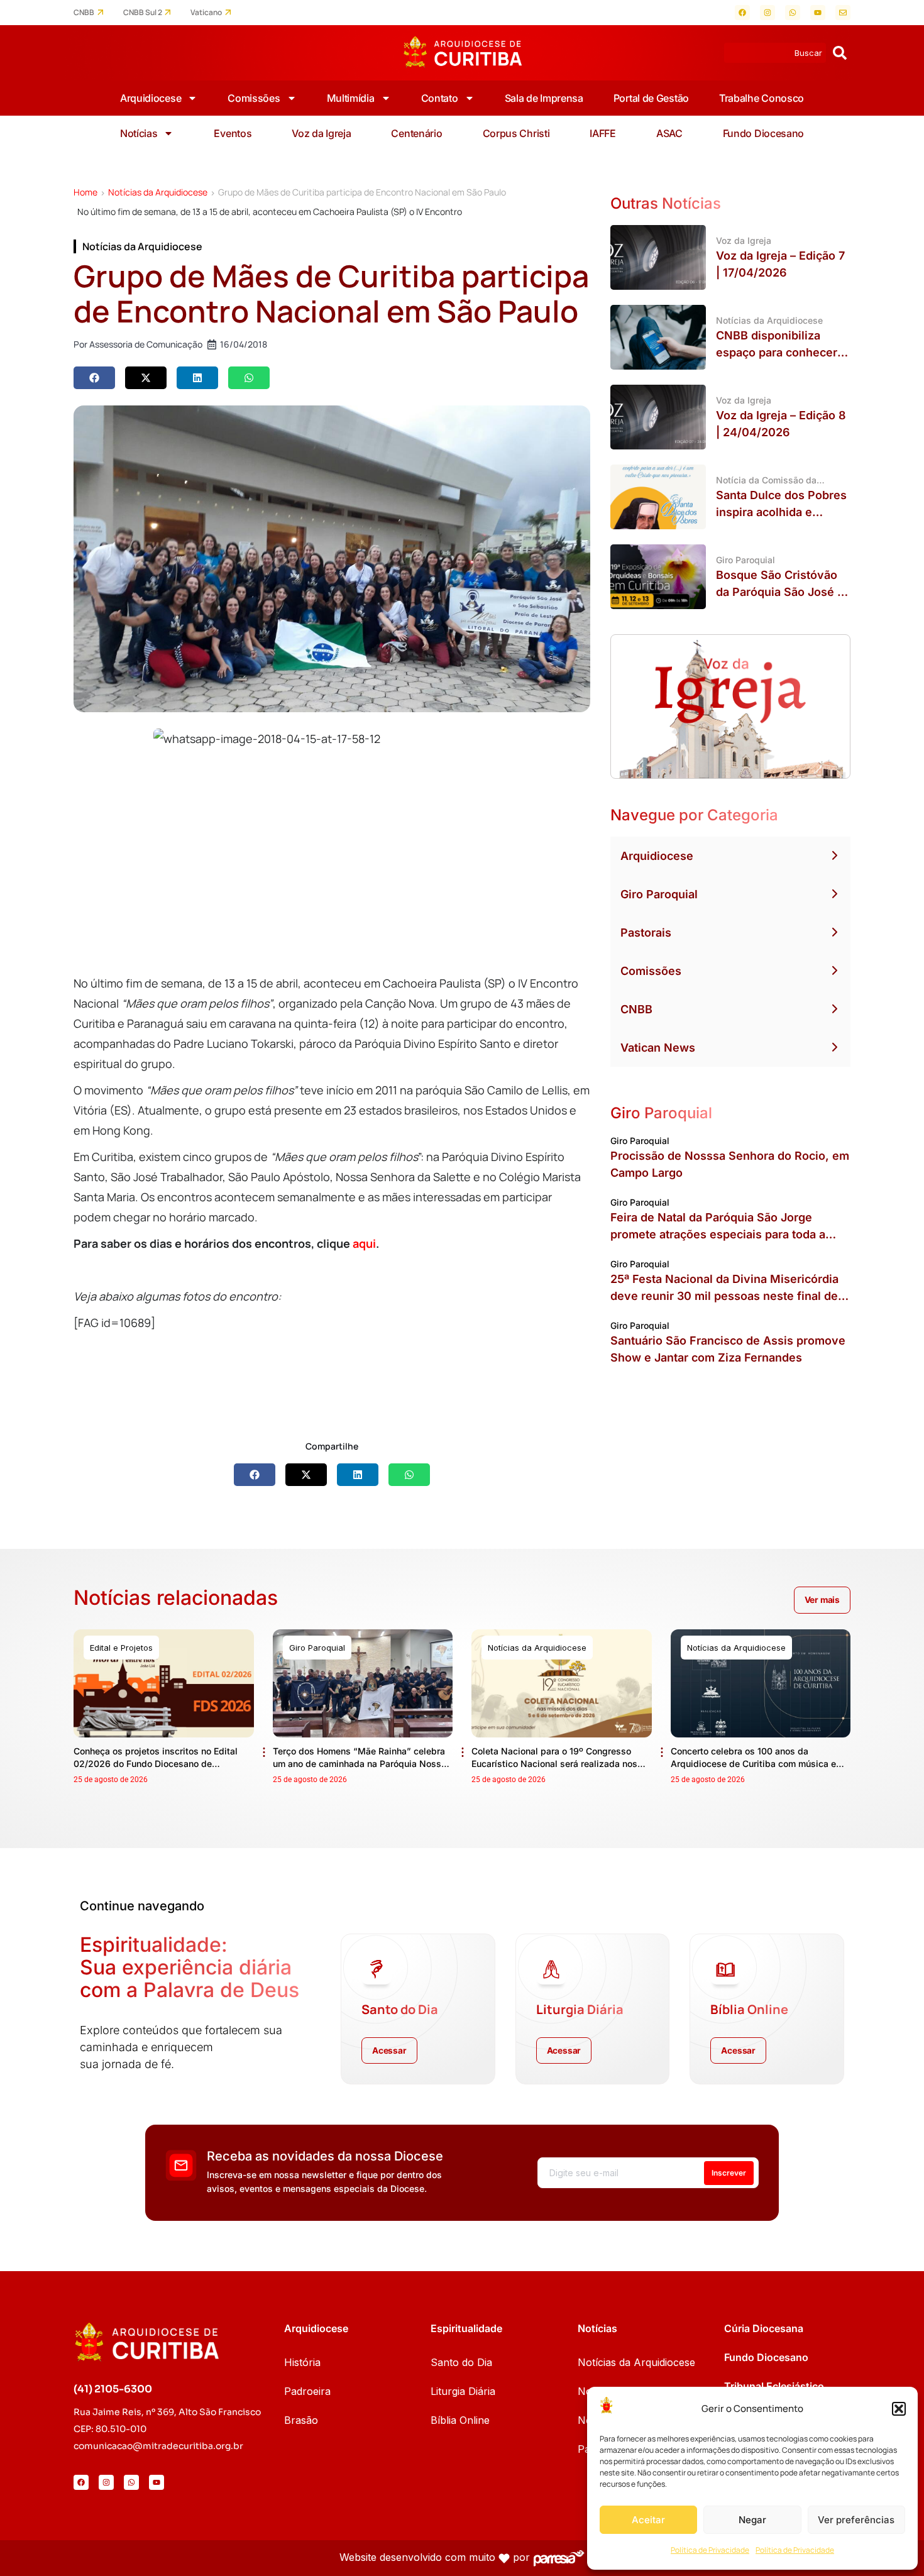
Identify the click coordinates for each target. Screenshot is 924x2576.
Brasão (301, 2420)
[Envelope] (843, 13)
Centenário (416, 133)
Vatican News (658, 1048)
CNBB (84, 13)
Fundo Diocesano (764, 133)
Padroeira (307, 2391)
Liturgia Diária (463, 2391)
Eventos (233, 133)
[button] (899, 2409)
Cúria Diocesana (764, 2328)
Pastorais (646, 933)
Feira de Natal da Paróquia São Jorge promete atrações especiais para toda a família (718, 1234)
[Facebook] (742, 13)
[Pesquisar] (840, 53)
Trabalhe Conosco (762, 98)
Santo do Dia (461, 2362)
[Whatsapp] (793, 13)
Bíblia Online (460, 2420)
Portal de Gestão (651, 98)
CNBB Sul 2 (143, 13)
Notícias (139, 133)
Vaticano (206, 13)
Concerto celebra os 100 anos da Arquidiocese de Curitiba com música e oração (753, 1764)
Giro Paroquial (659, 894)
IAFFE (603, 133)
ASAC (669, 133)
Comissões (254, 98)
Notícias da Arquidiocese (158, 192)
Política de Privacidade (710, 2550)
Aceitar (648, 2520)
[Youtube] (818, 13)
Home (85, 192)
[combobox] (775, 53)
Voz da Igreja (321, 133)
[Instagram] (767, 13)
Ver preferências (856, 2520)
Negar (752, 2520)
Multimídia (351, 98)
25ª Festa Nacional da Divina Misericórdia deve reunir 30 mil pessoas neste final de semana (724, 1296)
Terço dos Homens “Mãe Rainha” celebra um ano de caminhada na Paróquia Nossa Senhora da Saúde (360, 1764)
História (302, 2362)
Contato (440, 98)
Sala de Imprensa (544, 98)
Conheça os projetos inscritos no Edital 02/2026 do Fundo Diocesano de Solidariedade (156, 1764)
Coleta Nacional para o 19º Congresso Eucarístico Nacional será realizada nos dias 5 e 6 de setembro (554, 1764)
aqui (364, 1243)
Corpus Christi (516, 133)
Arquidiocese (151, 98)
